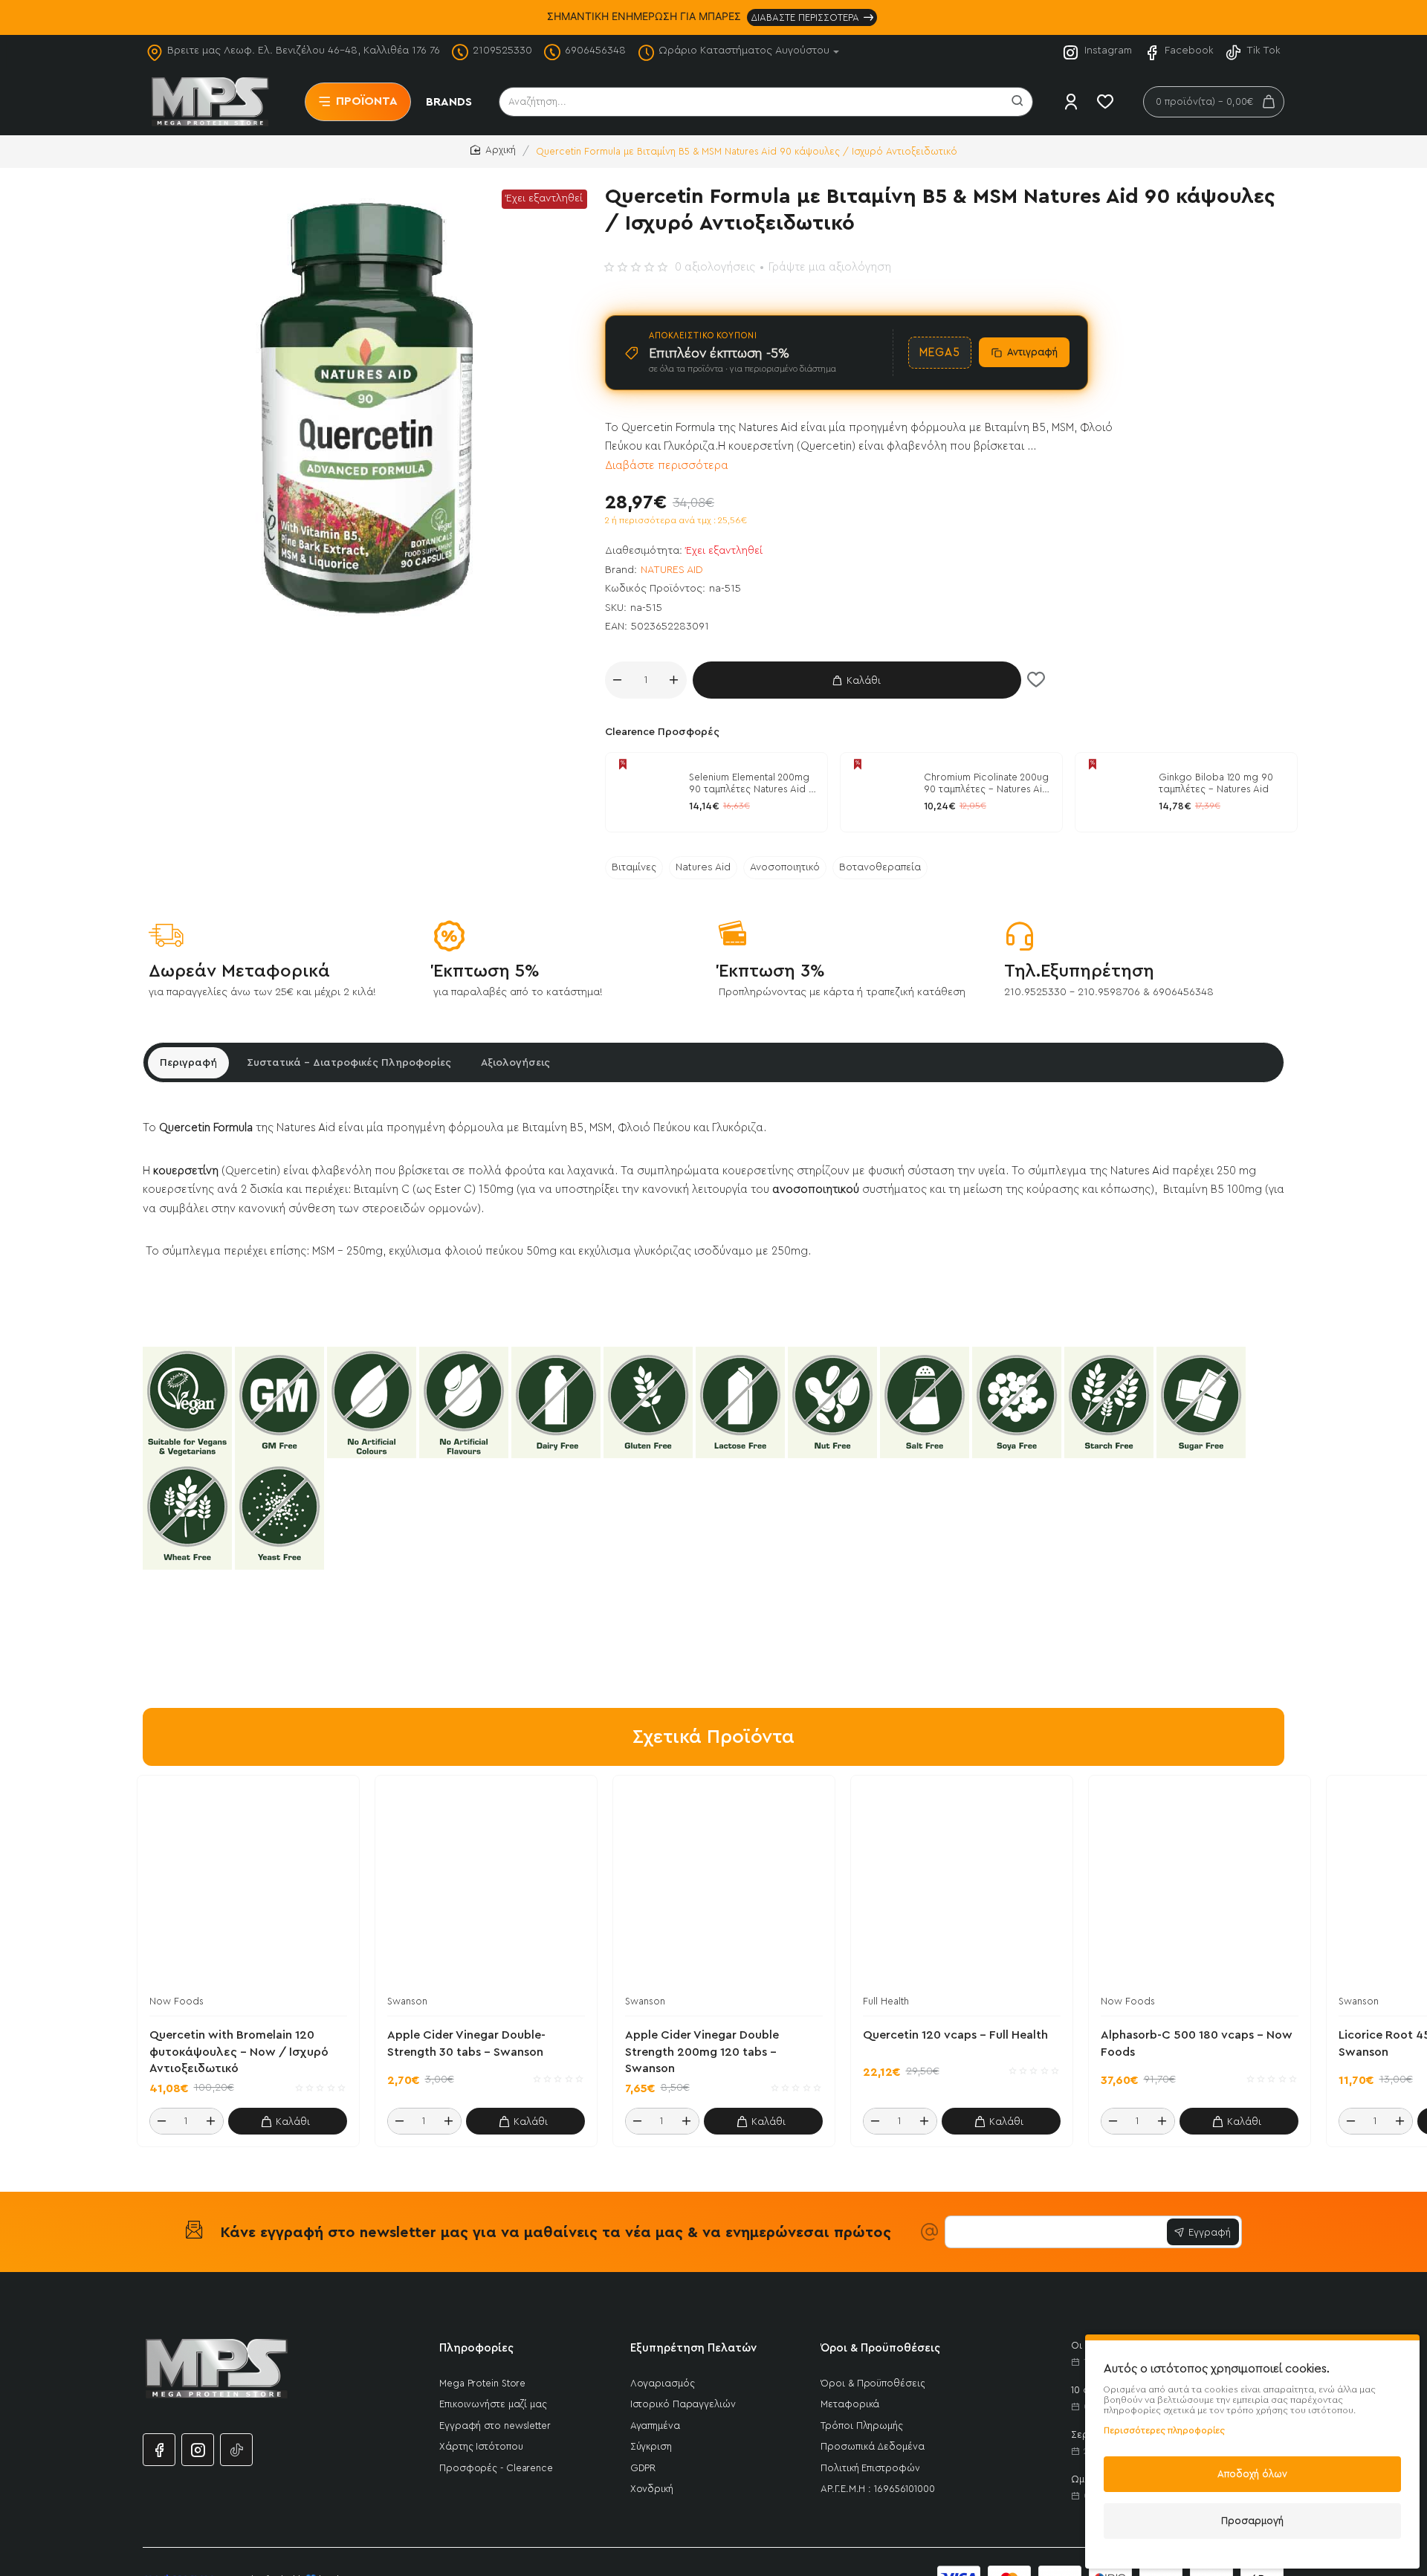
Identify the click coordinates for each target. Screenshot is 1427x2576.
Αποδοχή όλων (1252, 2474)
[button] (857, 680)
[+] (674, 680)
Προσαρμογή (1252, 2521)
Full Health (886, 2001)
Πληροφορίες (476, 2348)
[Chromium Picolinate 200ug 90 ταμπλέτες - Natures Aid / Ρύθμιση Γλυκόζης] (880, 792)
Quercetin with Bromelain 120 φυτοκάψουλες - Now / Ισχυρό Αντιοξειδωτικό (239, 2052)
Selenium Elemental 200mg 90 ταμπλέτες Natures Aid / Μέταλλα (752, 785)
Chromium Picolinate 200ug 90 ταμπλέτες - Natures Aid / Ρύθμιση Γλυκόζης (986, 785)
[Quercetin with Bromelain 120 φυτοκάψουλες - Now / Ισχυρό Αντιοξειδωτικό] (248, 1886)
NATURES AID (672, 570)
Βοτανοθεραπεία (880, 867)
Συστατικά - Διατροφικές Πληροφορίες (349, 1063)
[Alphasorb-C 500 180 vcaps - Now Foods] (1200, 1886)
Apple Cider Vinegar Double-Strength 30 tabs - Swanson (466, 2043)
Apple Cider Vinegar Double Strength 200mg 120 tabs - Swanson (702, 2052)
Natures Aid (703, 867)
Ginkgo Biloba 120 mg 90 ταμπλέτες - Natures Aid (1216, 783)
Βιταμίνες (634, 867)
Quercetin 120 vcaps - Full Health (955, 2035)
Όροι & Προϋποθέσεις (880, 2348)
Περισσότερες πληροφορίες (1164, 2430)
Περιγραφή (188, 1063)
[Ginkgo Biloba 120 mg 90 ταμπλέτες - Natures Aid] (1115, 792)
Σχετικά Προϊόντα (713, 1737)
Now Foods (177, 2001)
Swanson (407, 2001)
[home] (493, 151)
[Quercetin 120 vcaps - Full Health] (962, 1886)
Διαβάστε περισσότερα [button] (667, 466)
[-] (618, 680)
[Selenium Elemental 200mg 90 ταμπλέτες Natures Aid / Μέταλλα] (645, 792)
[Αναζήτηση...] (1017, 102)
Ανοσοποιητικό (785, 867)
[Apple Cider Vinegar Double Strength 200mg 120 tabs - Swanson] (724, 1886)
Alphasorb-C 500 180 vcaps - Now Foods (1197, 2043)
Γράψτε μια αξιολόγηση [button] (830, 267)
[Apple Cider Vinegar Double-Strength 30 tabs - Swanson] (486, 1886)
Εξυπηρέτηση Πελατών (693, 2348)
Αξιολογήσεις (515, 1063)
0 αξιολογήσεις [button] (715, 267)
